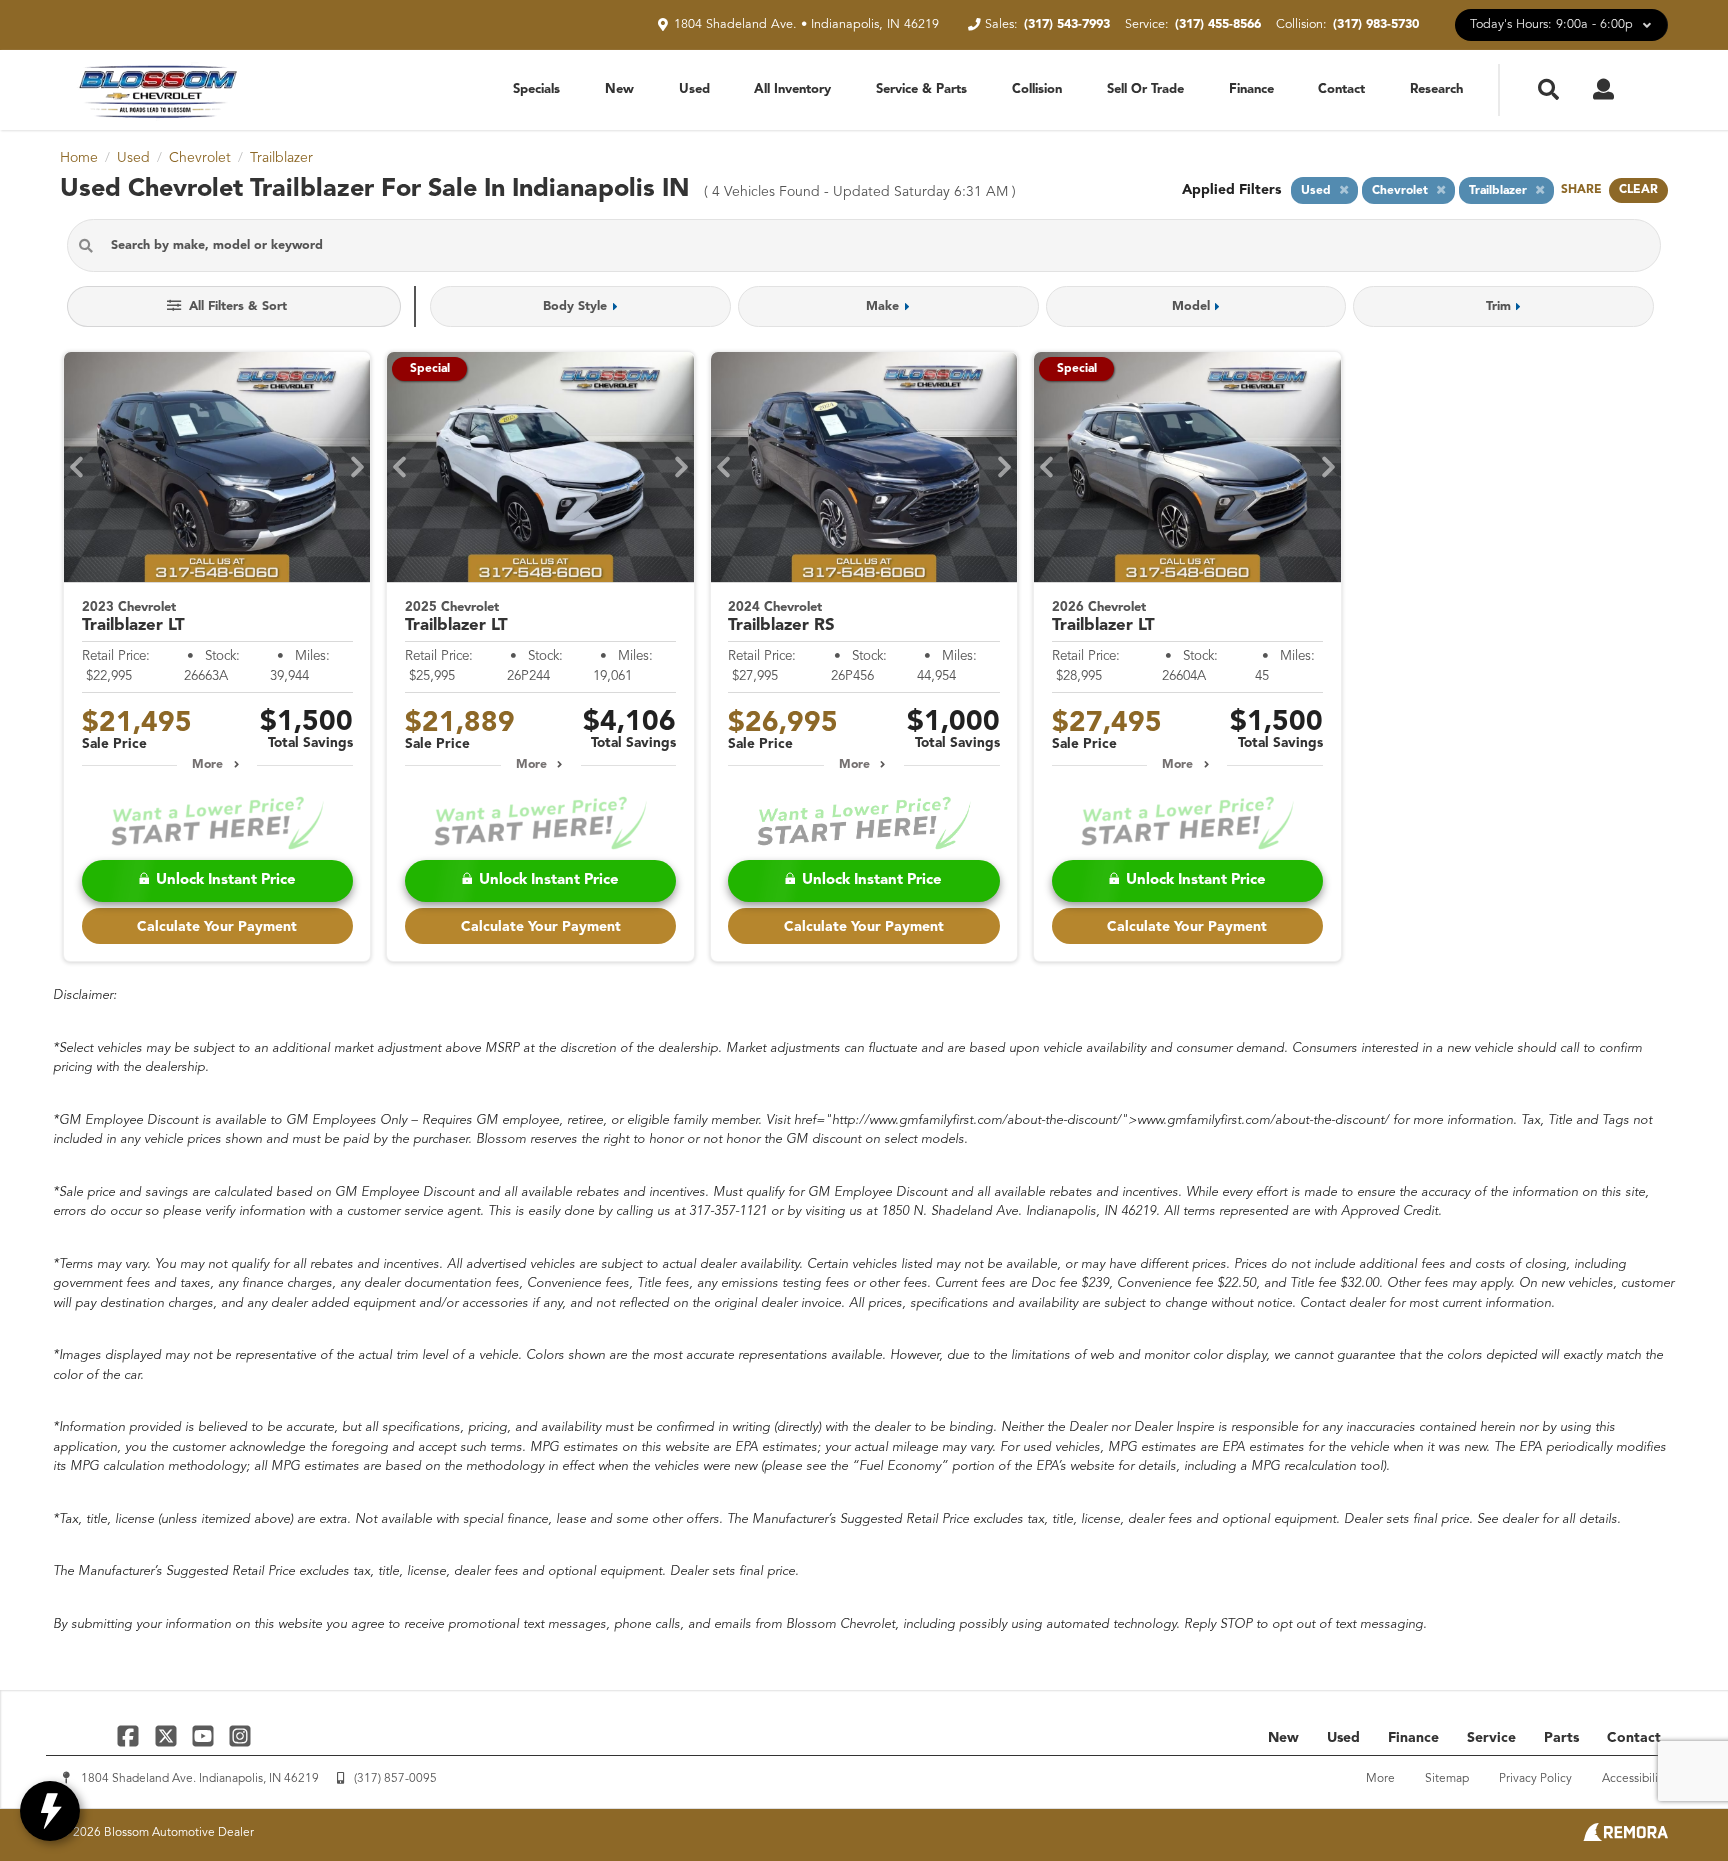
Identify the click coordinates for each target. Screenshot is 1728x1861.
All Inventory (792, 89)
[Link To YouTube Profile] (205, 1735)
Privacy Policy (1535, 1779)
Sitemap (1447, 1779)
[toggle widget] (50, 1811)
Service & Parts (921, 89)
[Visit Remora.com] (1625, 1837)
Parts (1561, 1738)
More (207, 765)
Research (1436, 89)
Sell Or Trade (1145, 89)
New (619, 89)
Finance (1251, 89)
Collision (1037, 89)
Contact (1341, 89)
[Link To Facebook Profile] (130, 1735)
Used (694, 89)
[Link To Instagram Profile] (240, 1735)
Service (1491, 1738)
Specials (536, 89)
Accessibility (1635, 1779)
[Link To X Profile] (167, 1735)
